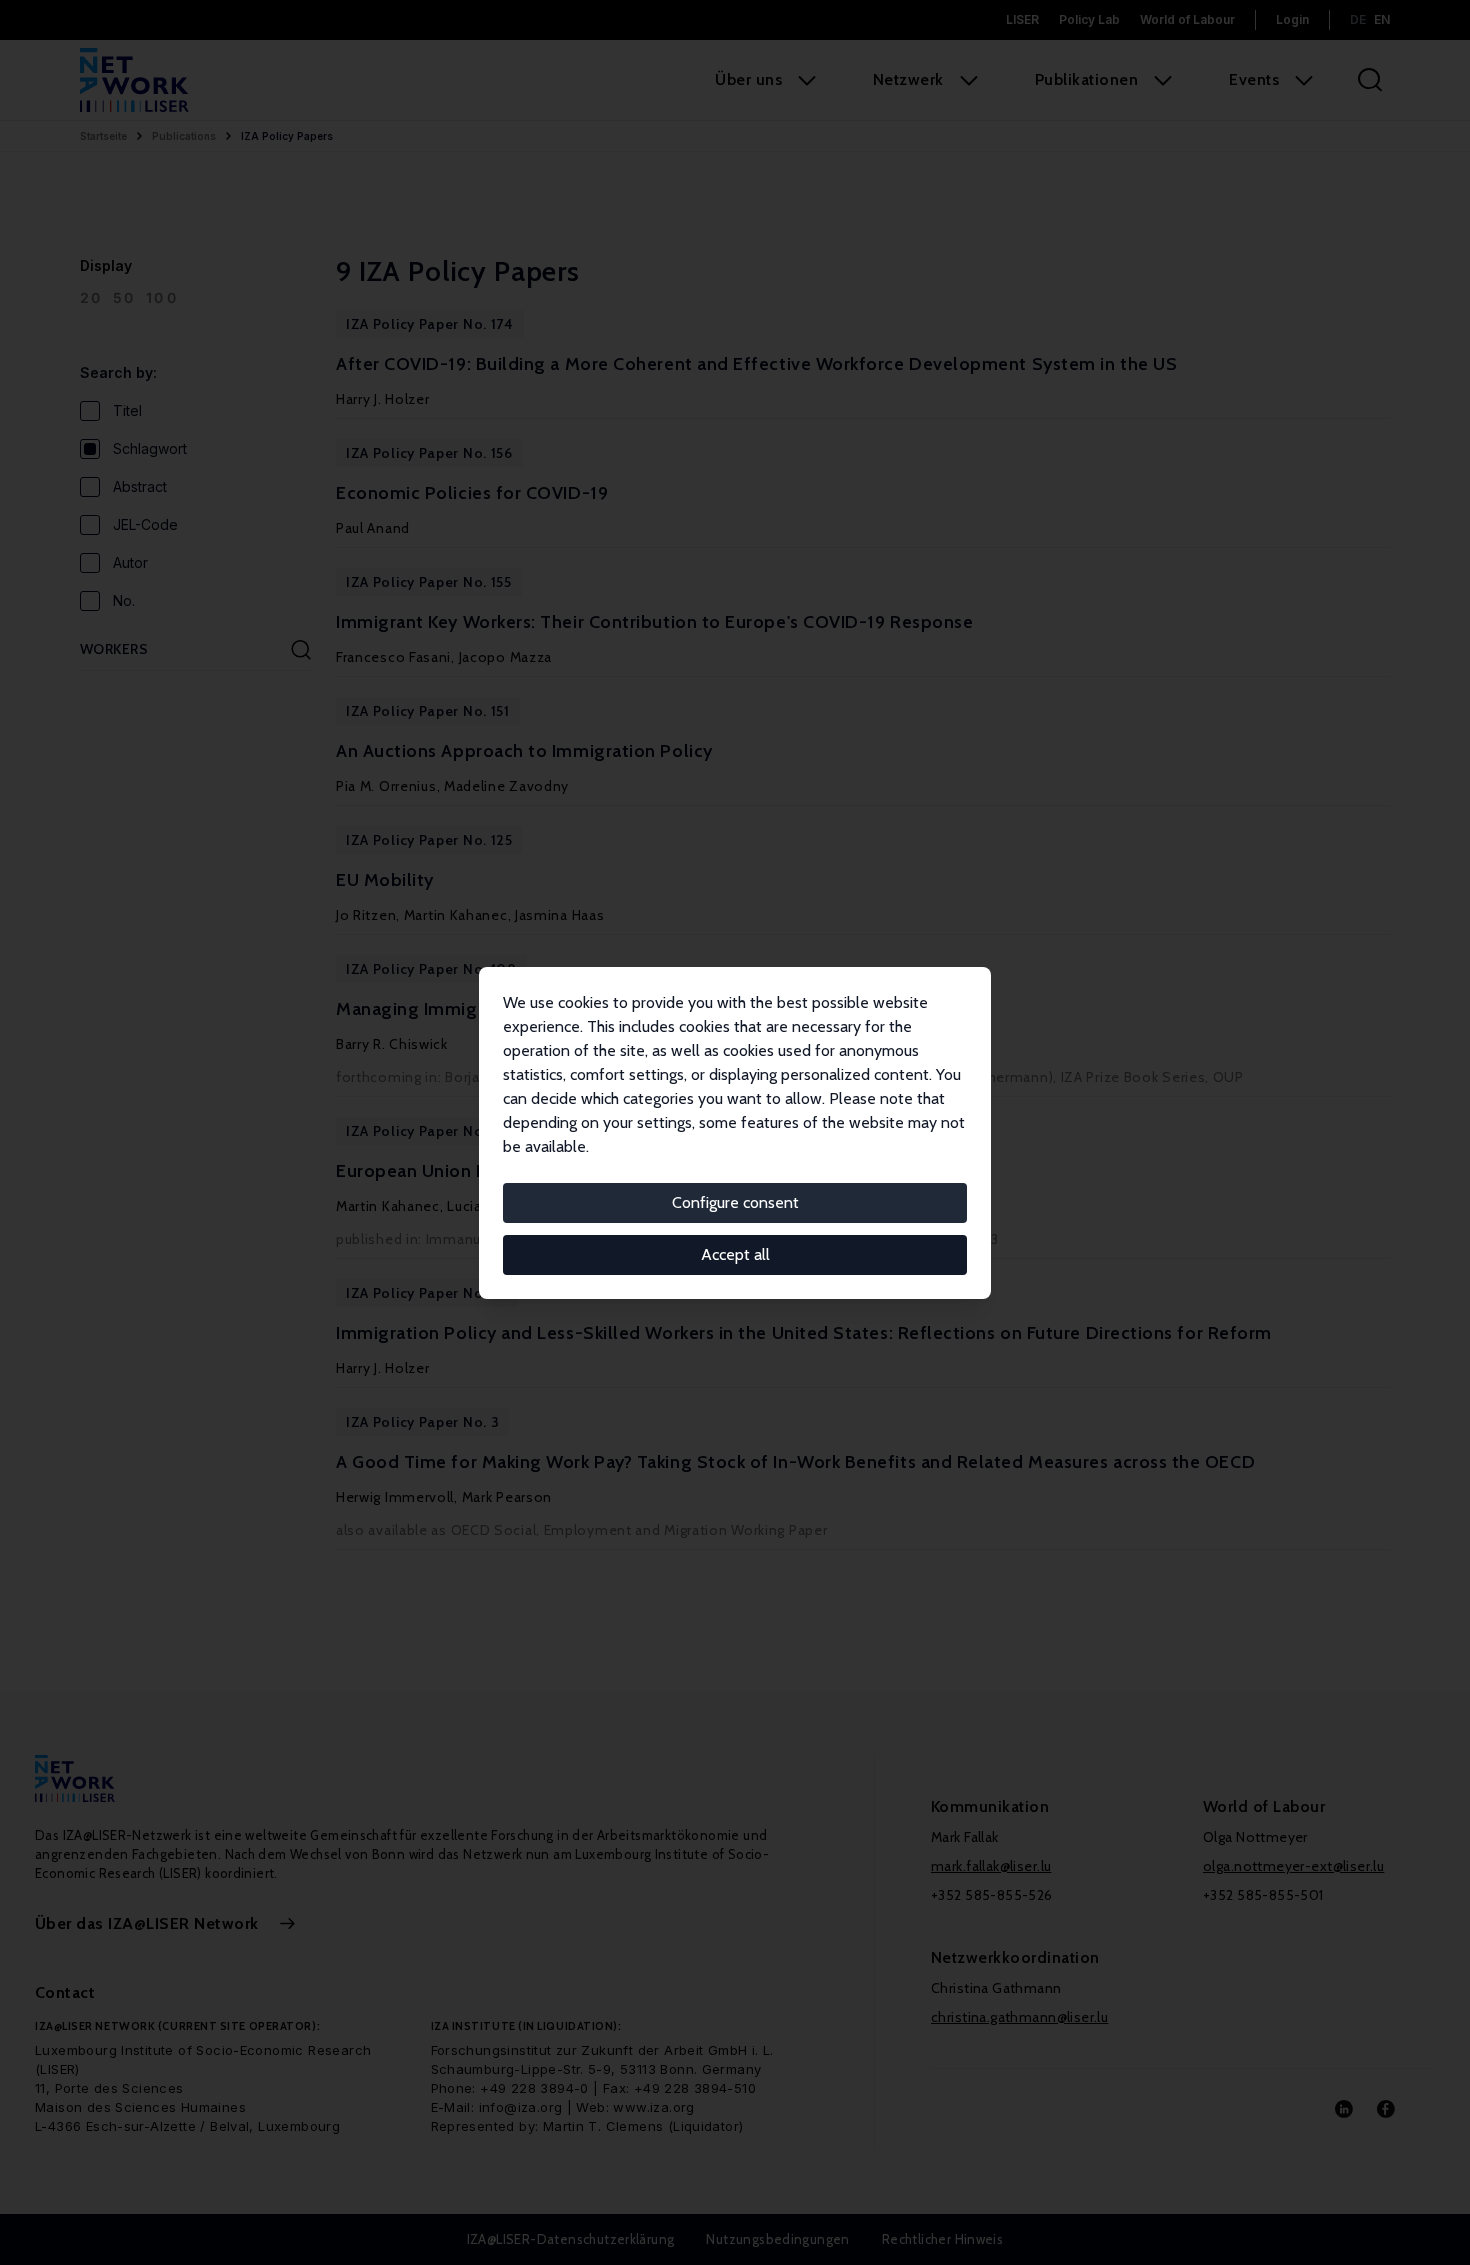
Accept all (735, 1254)
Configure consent (735, 1202)
